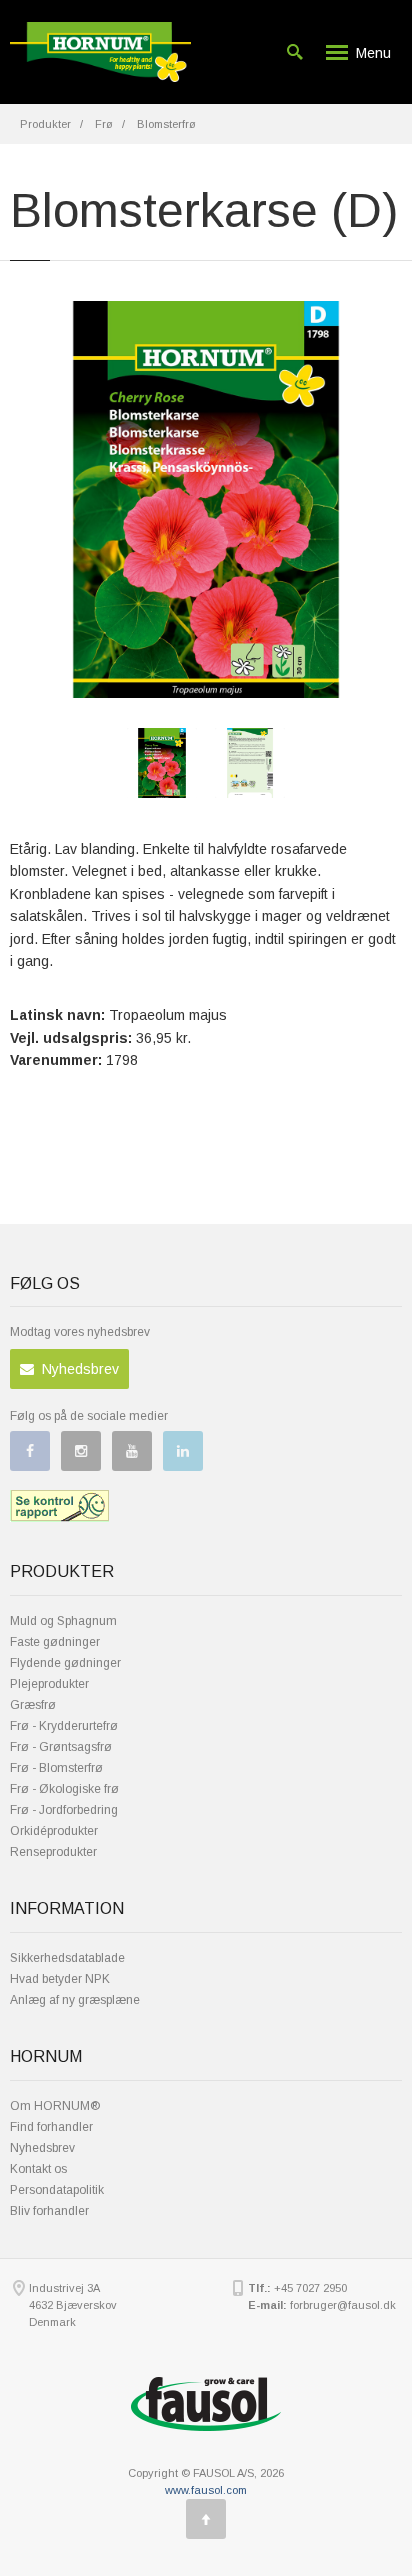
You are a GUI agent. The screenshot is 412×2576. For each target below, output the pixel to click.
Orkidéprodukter (54, 1831)
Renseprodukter (53, 1852)
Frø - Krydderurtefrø (64, 1726)
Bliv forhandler (49, 2211)
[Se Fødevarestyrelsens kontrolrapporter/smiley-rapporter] (59, 1506)
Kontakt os (38, 2169)
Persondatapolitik (57, 2190)
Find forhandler (51, 2127)
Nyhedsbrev (76, 1369)
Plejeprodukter (49, 1684)
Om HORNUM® (55, 2106)
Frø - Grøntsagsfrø (61, 1747)
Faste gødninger (55, 1642)
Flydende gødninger (65, 1663)
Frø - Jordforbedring (64, 1810)
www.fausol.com (206, 2490)
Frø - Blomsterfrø (56, 1768)
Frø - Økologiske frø (64, 1789)
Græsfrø (33, 1705)
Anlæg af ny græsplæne (75, 2000)
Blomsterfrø (166, 124)
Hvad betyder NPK (60, 1979)
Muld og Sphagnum (63, 1621)
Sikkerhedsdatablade (67, 1958)
